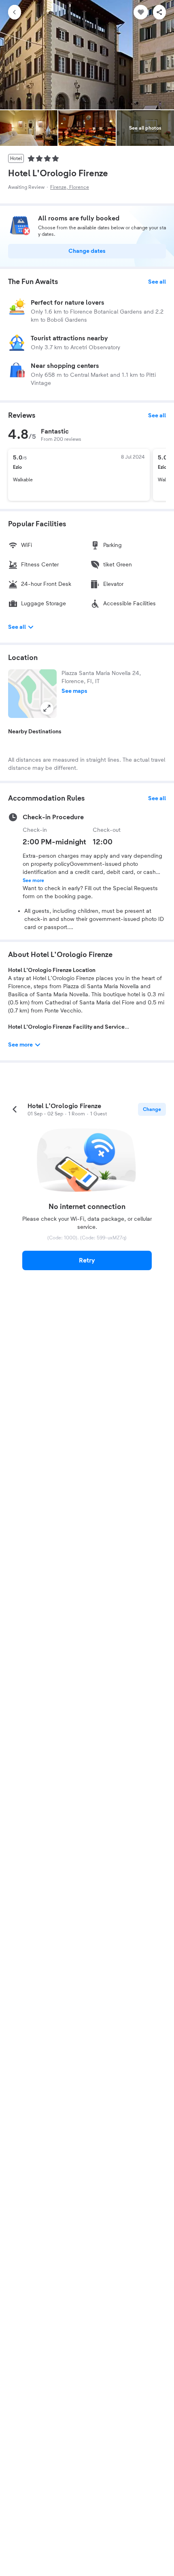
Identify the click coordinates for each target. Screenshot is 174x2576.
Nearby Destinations (35, 732)
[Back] (15, 12)
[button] (32, 694)
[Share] (159, 12)
